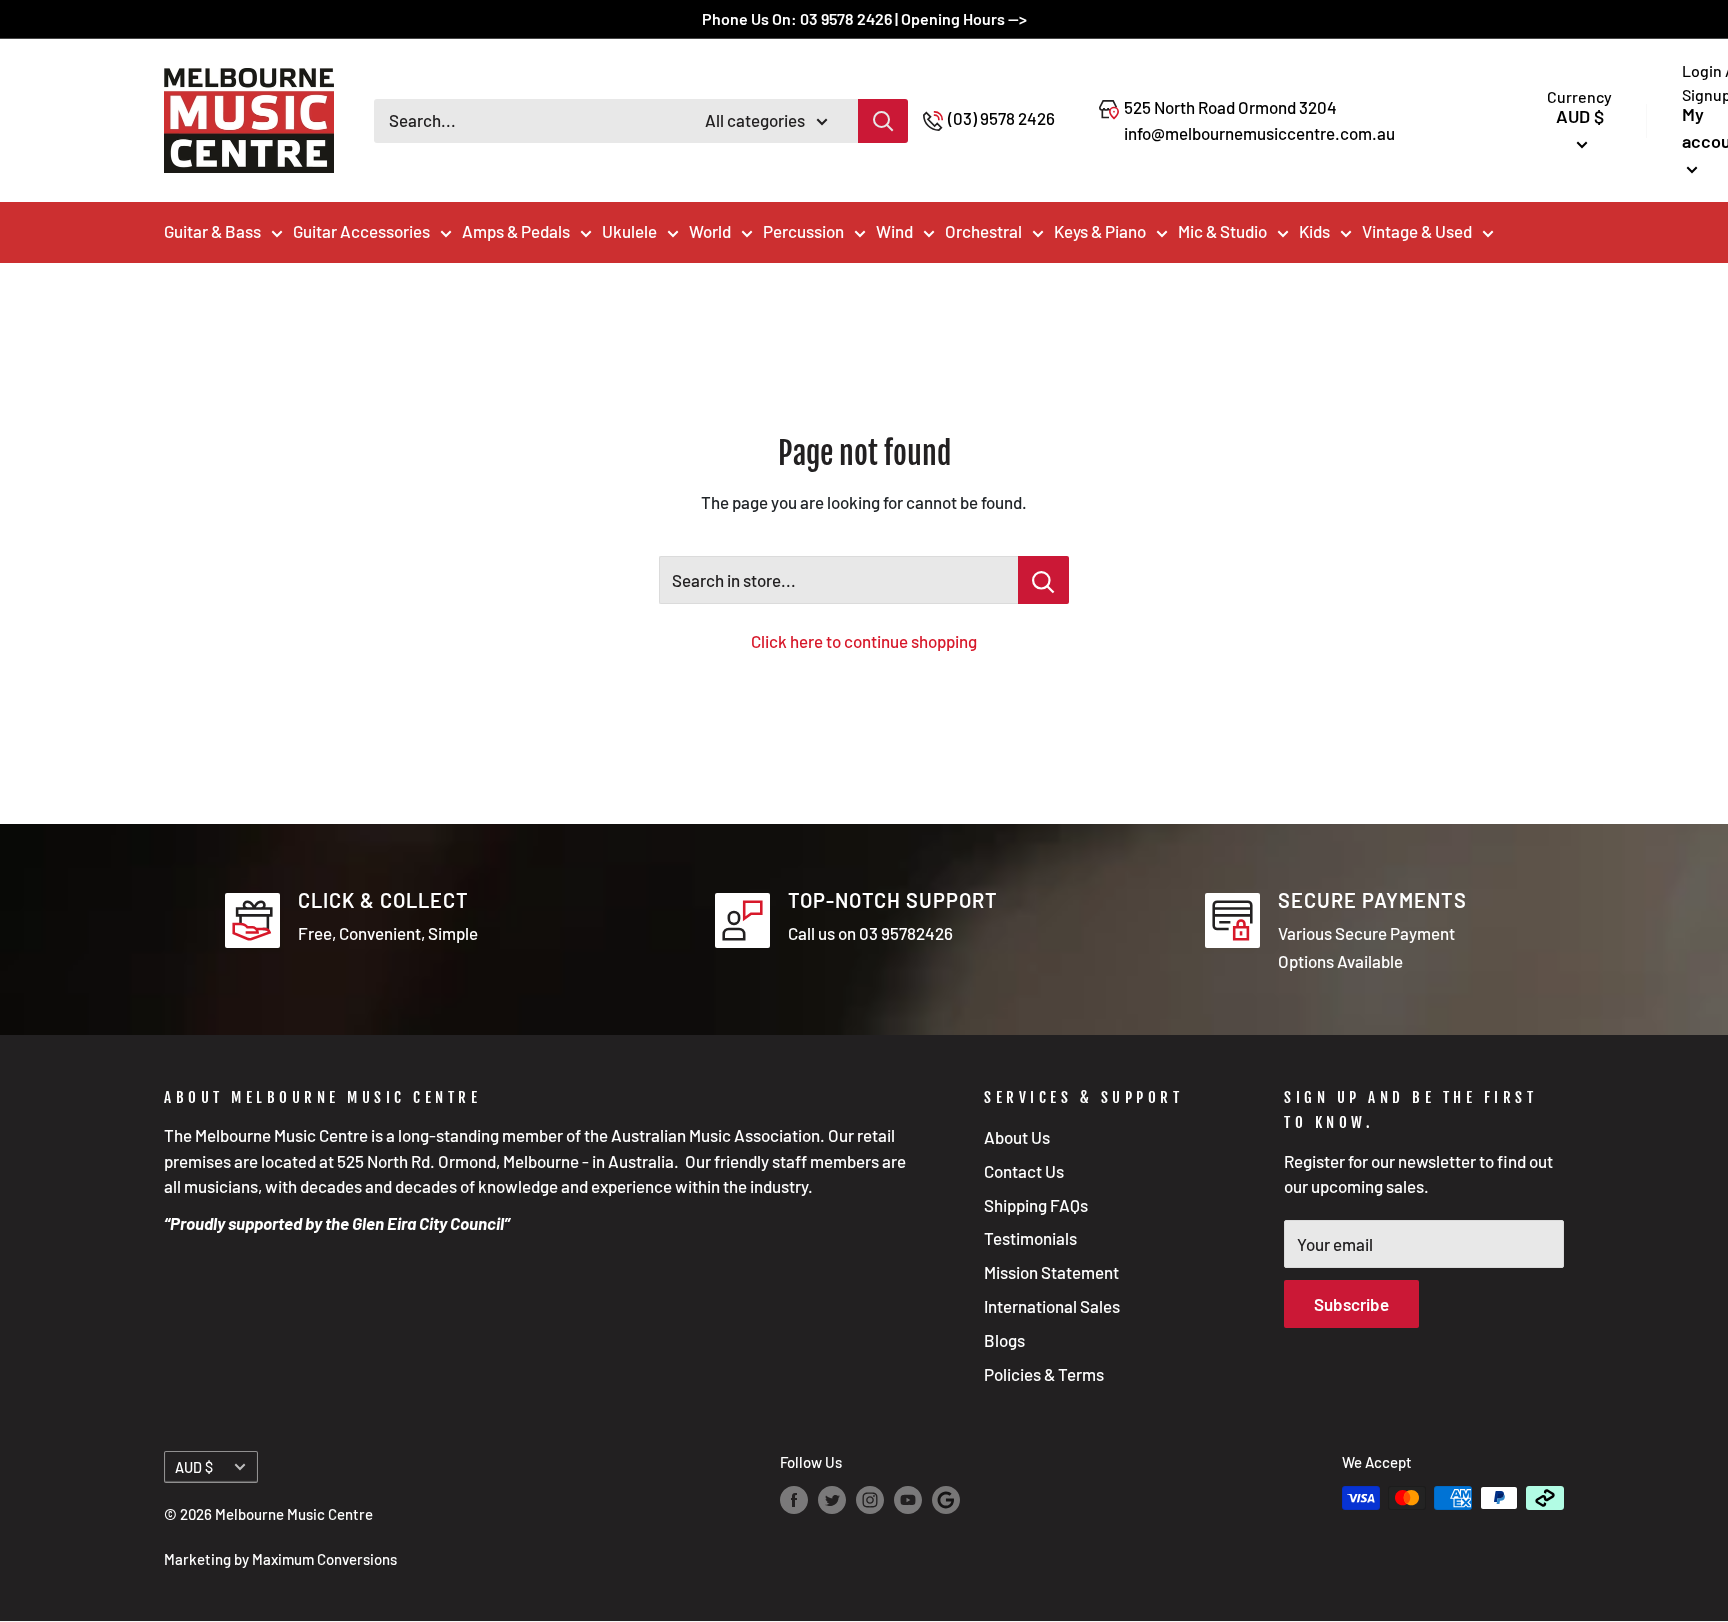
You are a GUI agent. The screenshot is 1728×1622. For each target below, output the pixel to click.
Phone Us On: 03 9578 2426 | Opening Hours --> (864, 18)
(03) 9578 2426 (1001, 118)
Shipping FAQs (1036, 1205)
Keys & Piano (1100, 231)
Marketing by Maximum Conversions (280, 1559)
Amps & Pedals (516, 231)
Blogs (1004, 1340)
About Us (1017, 1137)
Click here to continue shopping (864, 641)
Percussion (803, 231)
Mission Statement (1051, 1272)
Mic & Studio (1222, 231)
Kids (1314, 231)
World (710, 231)
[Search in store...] (1043, 580)
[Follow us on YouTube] (908, 1500)
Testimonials (1030, 1238)
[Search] (883, 121)
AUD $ (194, 1467)
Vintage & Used (1417, 231)
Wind (894, 231)
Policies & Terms (1044, 1374)
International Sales (1052, 1306)
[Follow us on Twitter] (832, 1500)
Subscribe (1351, 1304)
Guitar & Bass (212, 231)
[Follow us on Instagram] (870, 1500)
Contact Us (1024, 1171)
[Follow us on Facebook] (794, 1500)
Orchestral (983, 231)
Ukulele (629, 231)
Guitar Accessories (361, 231)
